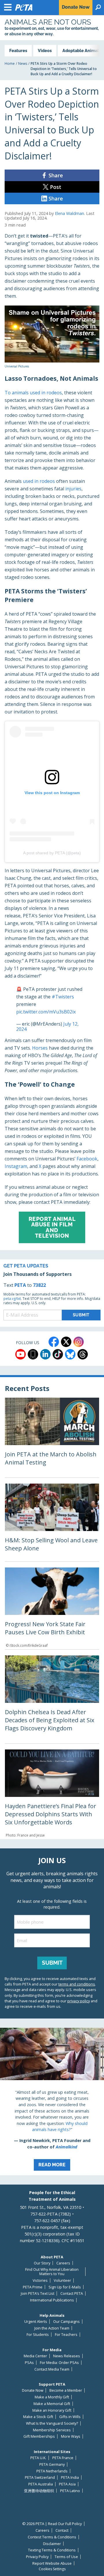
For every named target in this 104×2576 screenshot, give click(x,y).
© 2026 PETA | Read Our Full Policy (52, 2524)
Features (18, 50)
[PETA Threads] (83, 1354)
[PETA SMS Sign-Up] (33, 1354)
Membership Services (52, 2430)
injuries (73, 489)
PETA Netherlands (52, 2471)
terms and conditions (77, 1984)
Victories (40, 2280)
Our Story (42, 2263)
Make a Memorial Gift (52, 2404)
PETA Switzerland (40, 2477)
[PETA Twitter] (66, 1342)
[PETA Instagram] (79, 1342)
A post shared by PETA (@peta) (52, 853)
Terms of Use (66, 2557)
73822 (39, 1285)
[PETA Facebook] (54, 1342)
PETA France (63, 2458)
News (23, 64)
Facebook (87, 1159)
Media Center (35, 2356)
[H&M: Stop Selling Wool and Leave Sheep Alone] (52, 1522)
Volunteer (62, 2280)
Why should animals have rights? (60, 2127)
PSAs (29, 2363)
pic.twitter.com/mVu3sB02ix (46, 1012)
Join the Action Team (52, 2328)
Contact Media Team (52, 2369)
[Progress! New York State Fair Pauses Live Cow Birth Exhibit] (52, 1608)
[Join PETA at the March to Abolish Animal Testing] (52, 1438)
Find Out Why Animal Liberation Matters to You (52, 2272)
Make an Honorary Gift (52, 2410)
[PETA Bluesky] (70, 1354)
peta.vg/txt (12, 1299)
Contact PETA (72, 2293)
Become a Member (66, 2390)
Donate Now (33, 2390)
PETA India (70, 2477)
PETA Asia (67, 2484)
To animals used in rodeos (33, 393)
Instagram (16, 1166)
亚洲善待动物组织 (39, 2491)
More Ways (71, 2436)
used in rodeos (39, 481)
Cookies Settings (52, 2569)
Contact (62, 2530)
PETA (20, 1285)
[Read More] (52, 2102)
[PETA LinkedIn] (45, 1354)
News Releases (67, 2356)
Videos (45, 50)
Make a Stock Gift (38, 2417)
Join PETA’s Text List (38, 2293)
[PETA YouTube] (21, 1354)
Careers (63, 2263)
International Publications (52, 2300)
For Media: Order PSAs (59, 2363)
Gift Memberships (39, 2436)
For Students (38, 2335)
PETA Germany (52, 2464)
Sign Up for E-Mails (65, 2287)
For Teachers (66, 2335)
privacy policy (79, 2001)
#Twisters (63, 997)
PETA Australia (41, 2484)
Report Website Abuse (52, 2563)
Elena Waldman (69, 213)
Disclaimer (52, 2544)
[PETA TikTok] (58, 1354)
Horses (40, 1048)
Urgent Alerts (36, 2322)
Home (10, 64)
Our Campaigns (66, 2322)
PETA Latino (70, 2491)
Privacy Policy (37, 2557)
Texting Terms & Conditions (52, 2550)
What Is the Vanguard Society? (52, 2423)
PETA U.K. (38, 2458)
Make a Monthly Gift (52, 2397)
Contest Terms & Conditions (52, 2537)
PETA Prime (33, 2287)
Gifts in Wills (70, 2417)
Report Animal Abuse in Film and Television (52, 1227)
